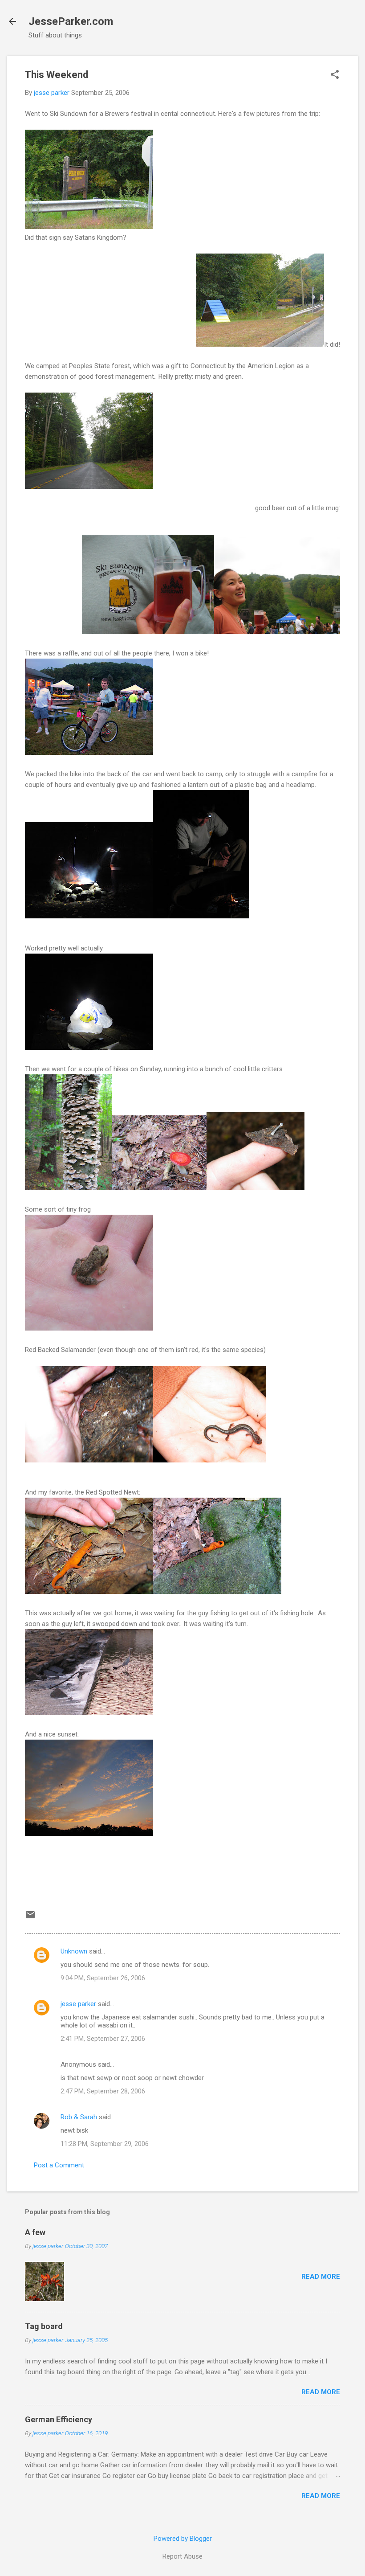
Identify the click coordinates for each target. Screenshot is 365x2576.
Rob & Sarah (79, 2117)
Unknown (74, 1951)
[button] (335, 75)
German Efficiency (59, 2419)
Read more (321, 2277)
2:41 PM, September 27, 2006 (103, 2039)
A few (35, 2232)
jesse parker (78, 2004)
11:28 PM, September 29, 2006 (105, 2144)
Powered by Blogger (183, 2539)
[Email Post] (30, 1918)
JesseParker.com (71, 21)
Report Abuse (182, 2556)
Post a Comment (59, 2165)
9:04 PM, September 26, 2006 (103, 1978)
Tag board (44, 2326)
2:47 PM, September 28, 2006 (103, 2091)
